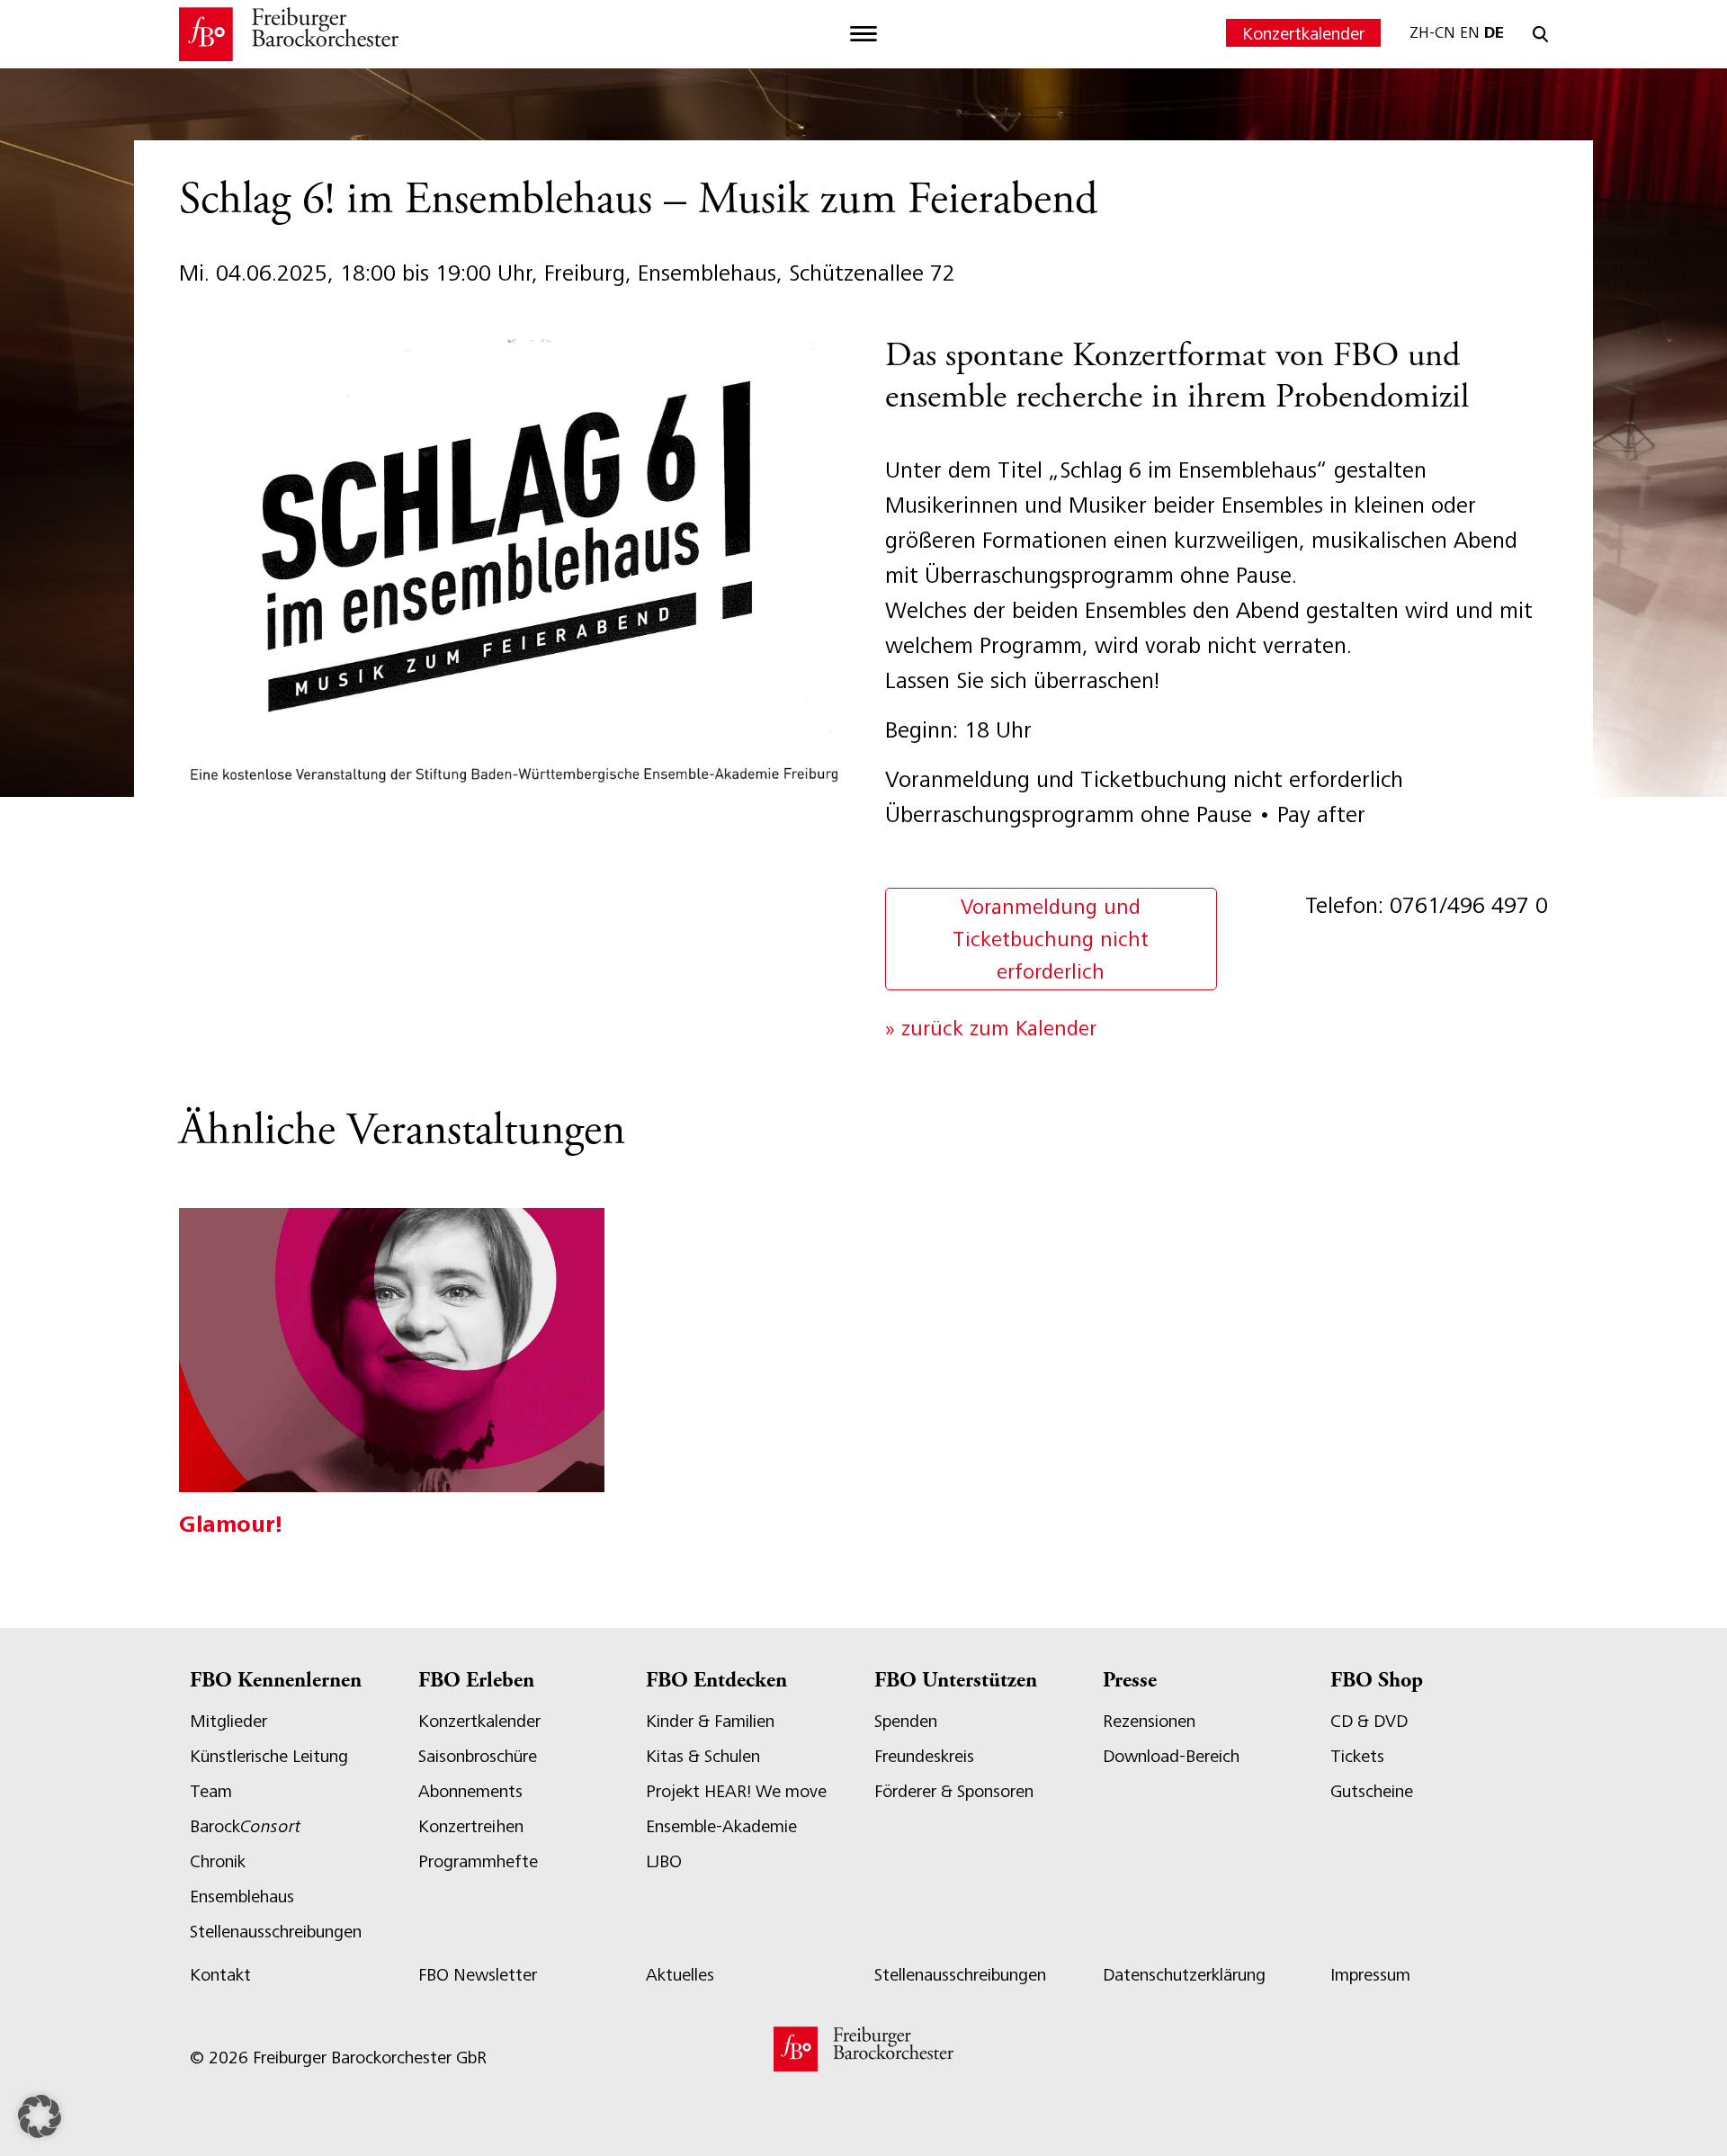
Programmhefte (478, 1861)
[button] (40, 2116)
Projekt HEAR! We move (736, 1791)
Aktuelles (680, 1975)
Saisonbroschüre (478, 1756)
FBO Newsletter (478, 1975)
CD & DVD (1369, 1721)
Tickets (1357, 1756)
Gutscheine (1372, 1791)
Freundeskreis (924, 1756)
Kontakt (220, 1975)
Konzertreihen (471, 1826)
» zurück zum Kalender (991, 1028)
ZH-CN (1432, 32)
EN (1470, 32)
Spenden (906, 1721)
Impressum (1370, 1975)
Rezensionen (1149, 1721)
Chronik (218, 1861)
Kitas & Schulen (703, 1756)
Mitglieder (228, 1721)
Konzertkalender (1303, 34)
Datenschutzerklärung (1184, 1975)
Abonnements (470, 1791)
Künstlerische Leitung (269, 1756)
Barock (245, 1826)
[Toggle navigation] (863, 34)
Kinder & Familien (710, 1721)
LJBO (664, 1861)
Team (211, 1791)
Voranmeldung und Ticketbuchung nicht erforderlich (1051, 939)
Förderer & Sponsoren (954, 1791)
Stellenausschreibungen (276, 1932)
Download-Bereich (1171, 1756)
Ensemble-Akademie (721, 1826)
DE (1494, 32)
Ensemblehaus (242, 1897)
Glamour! (231, 1524)
